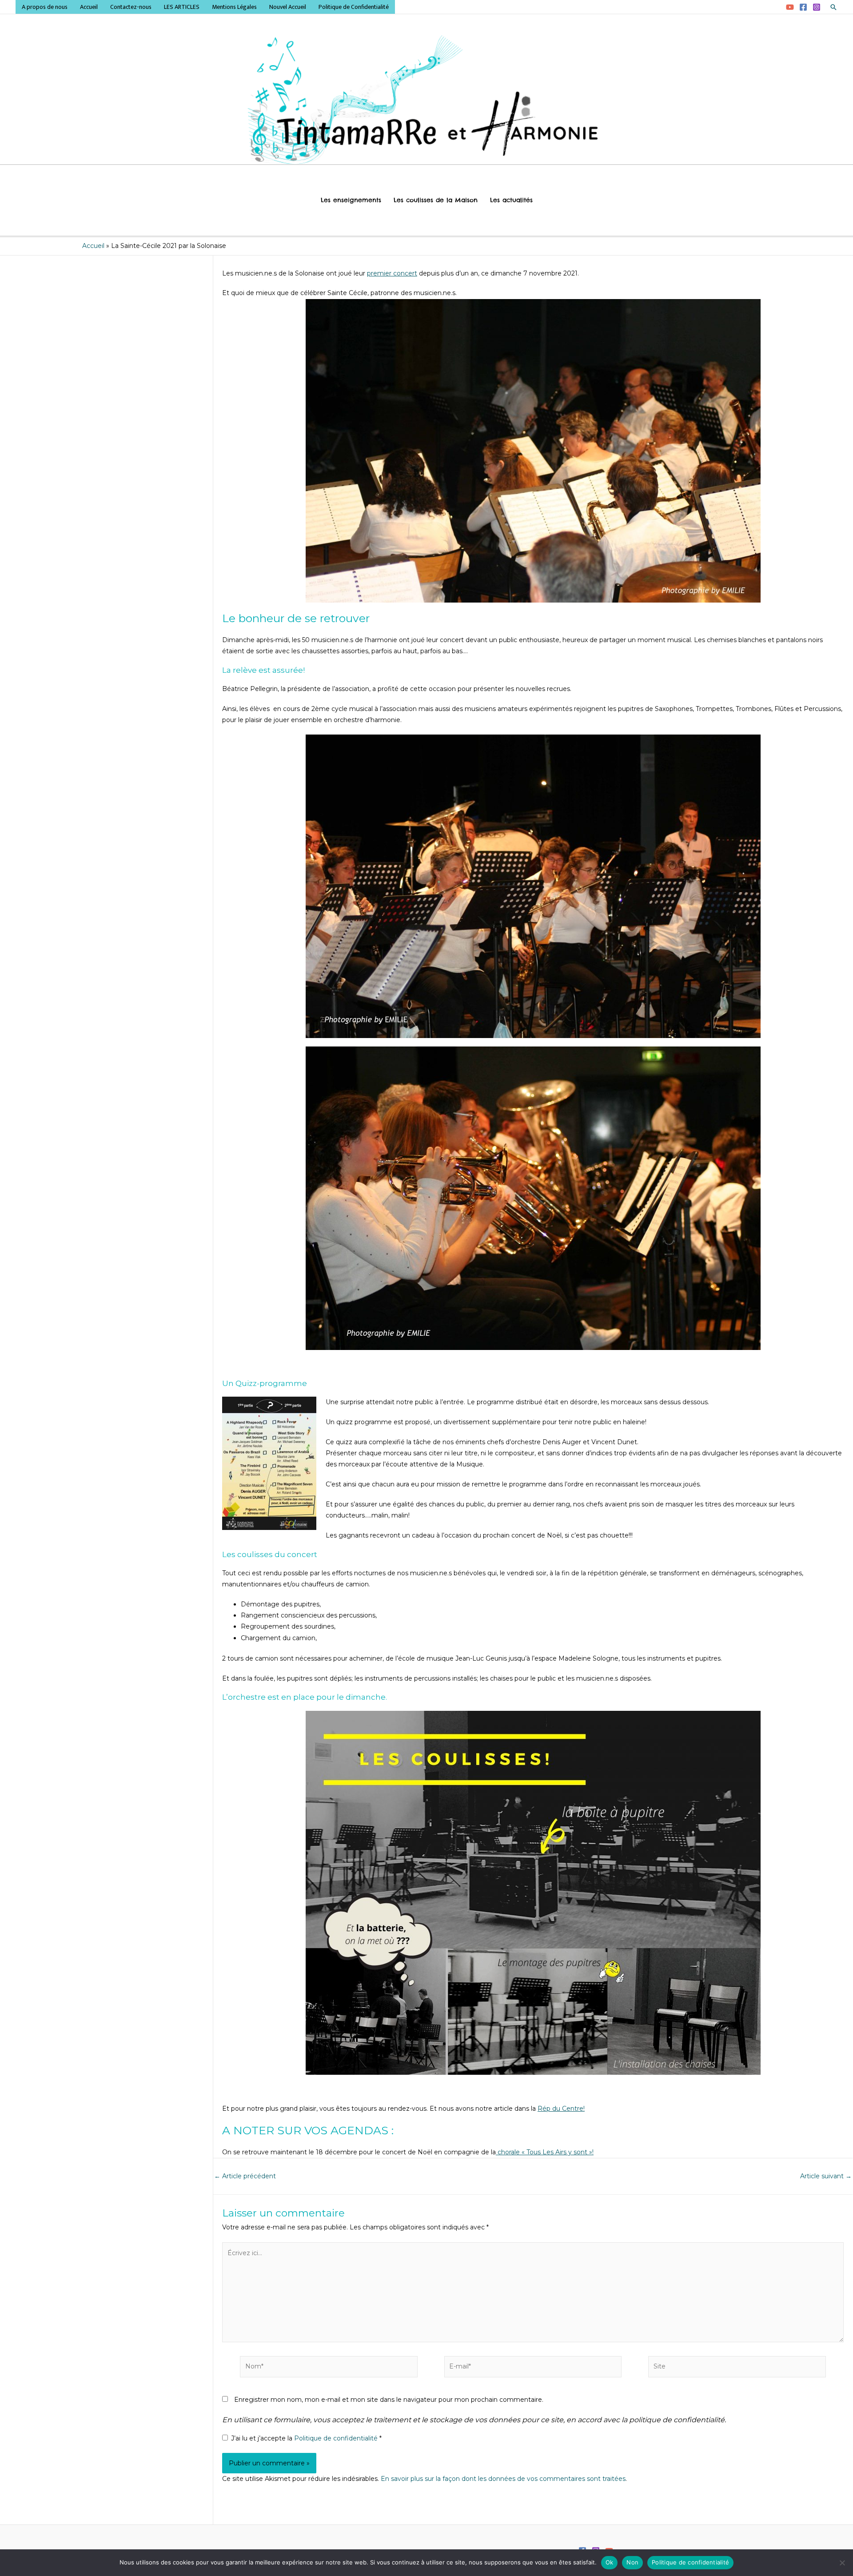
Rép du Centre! (561, 2109)
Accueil (89, 7)
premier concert (392, 273)
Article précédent (245, 2176)
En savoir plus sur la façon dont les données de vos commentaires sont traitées (503, 2479)
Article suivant (826, 2176)
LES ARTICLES (182, 7)
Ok (610, 2562)
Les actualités (511, 200)
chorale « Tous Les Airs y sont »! (545, 2152)
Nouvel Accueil (288, 7)
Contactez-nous (131, 7)
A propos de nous (45, 7)
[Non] (842, 2563)
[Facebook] (803, 7)
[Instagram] (817, 7)
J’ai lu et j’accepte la (306, 2438)
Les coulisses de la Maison (436, 200)
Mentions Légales (234, 7)
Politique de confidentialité (337, 2438)
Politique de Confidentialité (354, 7)
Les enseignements (351, 200)
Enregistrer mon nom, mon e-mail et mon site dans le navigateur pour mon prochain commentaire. (389, 2400)
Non (632, 2562)
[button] (833, 7)
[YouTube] (790, 7)
